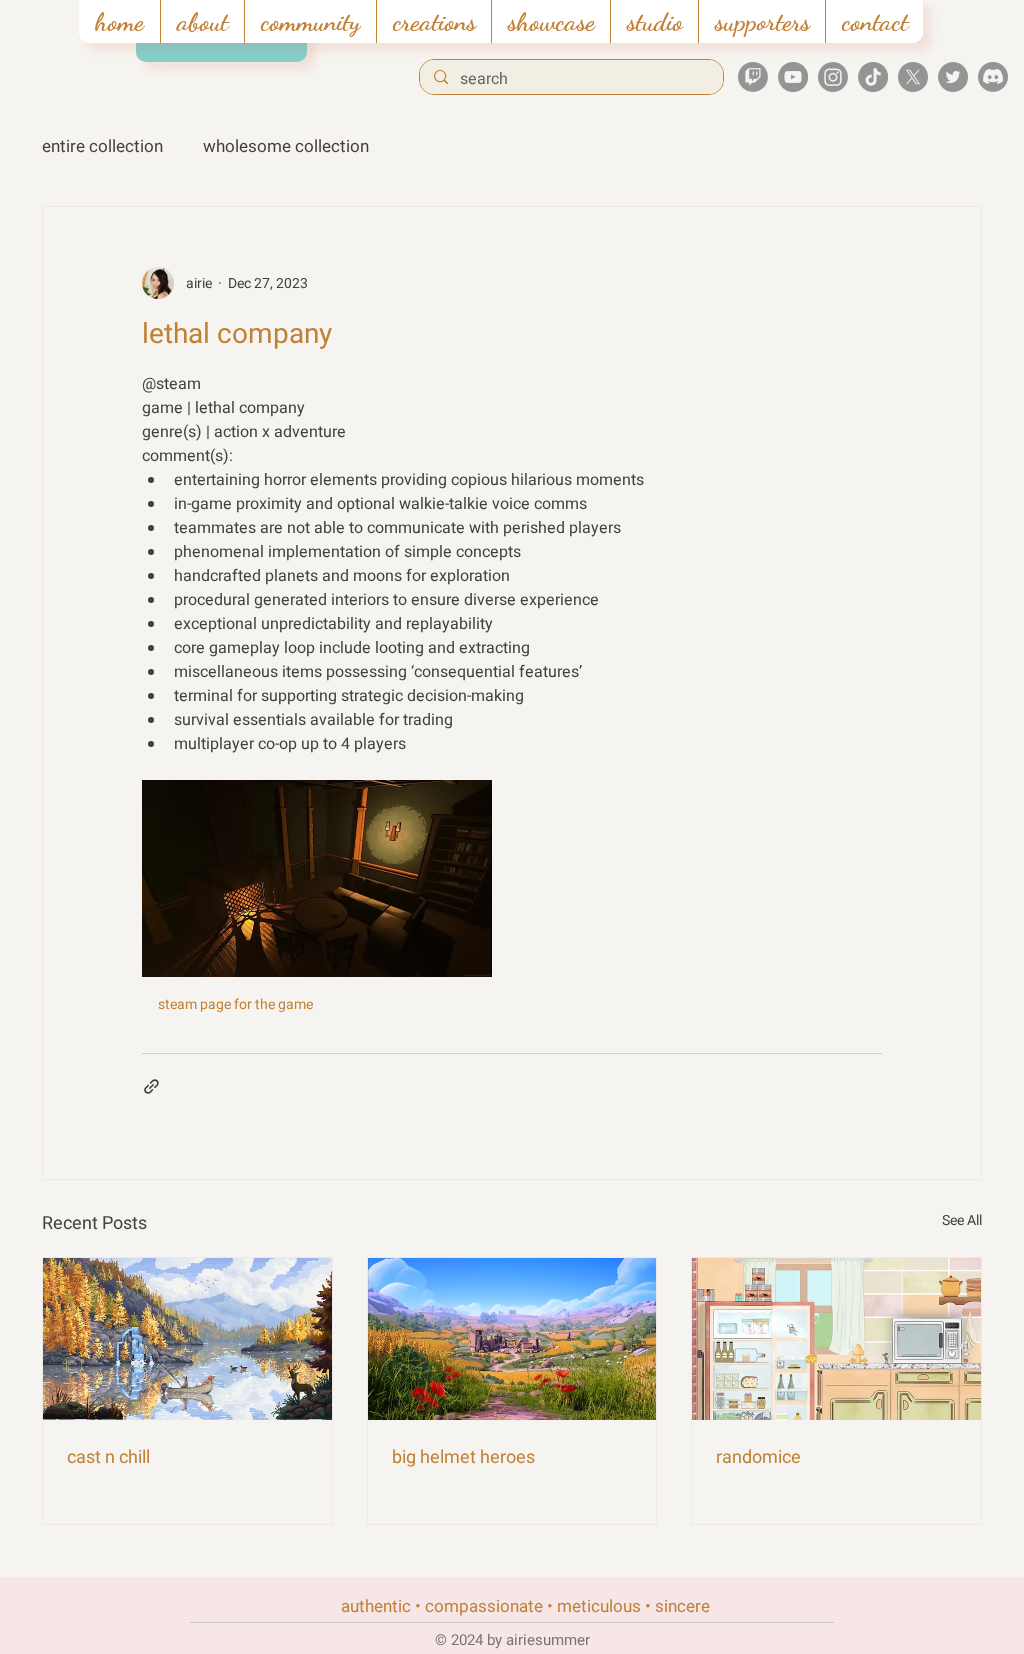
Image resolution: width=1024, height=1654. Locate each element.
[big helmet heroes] (512, 1339)
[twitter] (953, 77)
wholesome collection (286, 146)
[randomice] (836, 1339)
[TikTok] (873, 77)
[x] (913, 77)
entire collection (102, 146)
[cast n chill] (187, 1339)
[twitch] (753, 77)
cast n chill (108, 1457)
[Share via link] (151, 1086)
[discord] (993, 77)
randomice (758, 1457)
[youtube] (793, 77)
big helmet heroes (463, 1457)
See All (962, 1220)
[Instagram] (833, 77)
